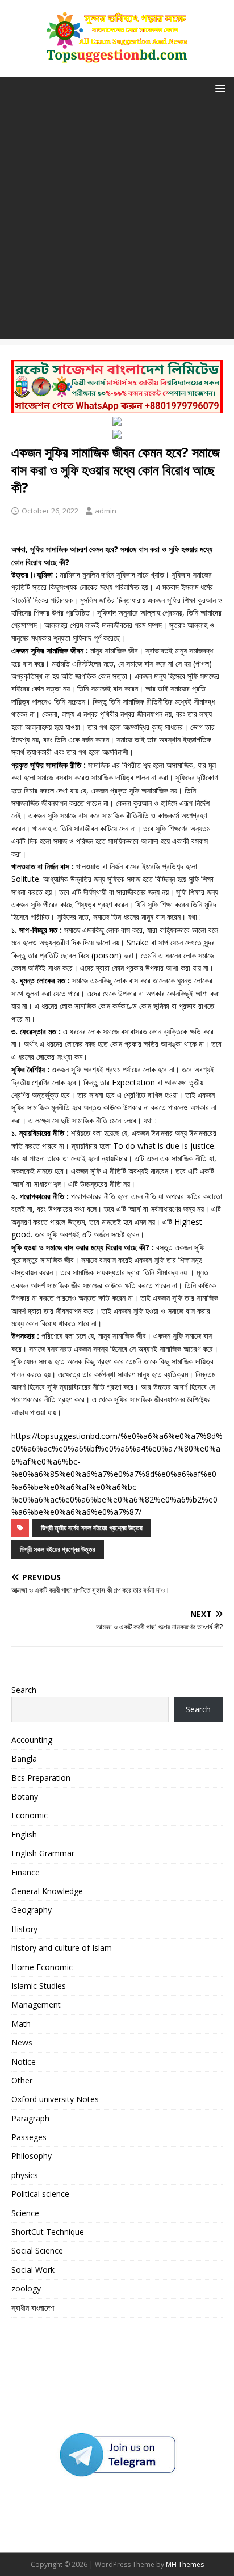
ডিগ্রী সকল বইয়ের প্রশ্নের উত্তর (58, 1549)
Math (21, 2024)
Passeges (29, 2137)
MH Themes (185, 2564)
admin (106, 511)
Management (36, 2004)
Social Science (37, 2250)
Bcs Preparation (41, 1778)
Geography (32, 1910)
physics (25, 2175)
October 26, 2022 (50, 511)
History (24, 1929)
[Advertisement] (117, 222)
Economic (30, 1815)
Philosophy (32, 2156)
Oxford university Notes (55, 2099)
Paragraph (30, 2118)
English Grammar (43, 1853)
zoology (26, 2288)
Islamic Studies (39, 1986)
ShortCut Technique (48, 2232)
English (24, 1834)
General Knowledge (47, 1891)
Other (22, 2080)
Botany (25, 1796)
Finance (26, 1872)
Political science (40, 2194)
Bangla (24, 1758)
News (22, 2042)
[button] (218, 88)
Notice (24, 2062)
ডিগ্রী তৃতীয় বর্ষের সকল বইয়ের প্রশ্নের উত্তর (92, 1528)
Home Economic (42, 1967)
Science (25, 2213)
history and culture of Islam (62, 1948)
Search (24, 1690)
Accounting (32, 1740)
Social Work (33, 2270)
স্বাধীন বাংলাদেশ (33, 2308)
